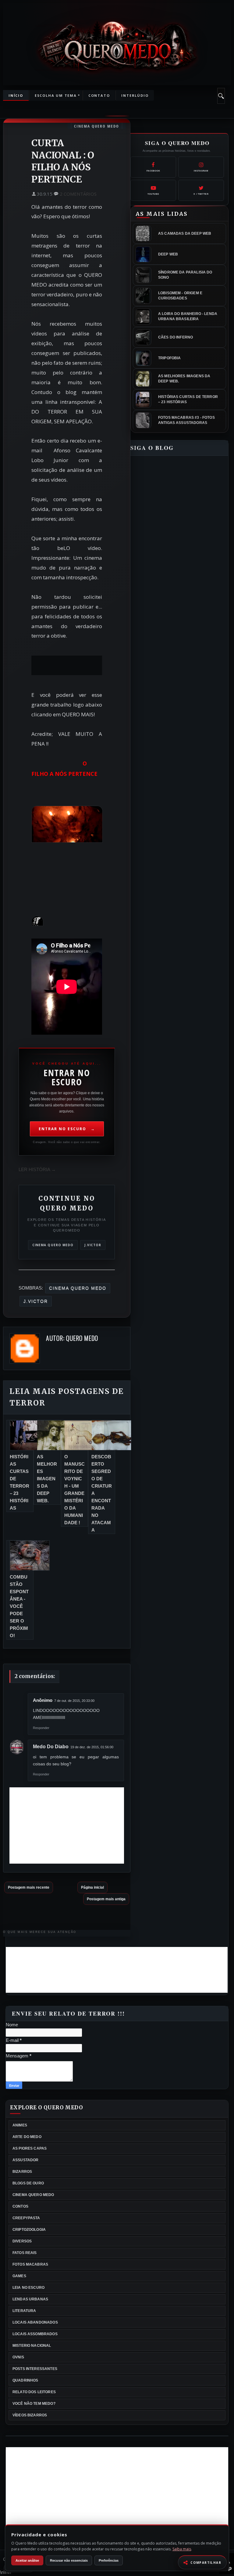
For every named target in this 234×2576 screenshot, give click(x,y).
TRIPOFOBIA (170, 358)
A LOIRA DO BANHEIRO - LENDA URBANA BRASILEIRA (188, 316)
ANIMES (20, 2125)
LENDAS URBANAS (30, 2299)
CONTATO (99, 95)
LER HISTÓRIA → (37, 1169)
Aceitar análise (27, 2560)
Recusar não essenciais (69, 2560)
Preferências (109, 2560)
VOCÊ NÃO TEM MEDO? (34, 2404)
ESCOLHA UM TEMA (53, 95)
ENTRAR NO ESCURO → (67, 1129)
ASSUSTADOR (26, 2160)
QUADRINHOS (25, 2380)
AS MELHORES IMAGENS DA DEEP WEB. (47, 1479)
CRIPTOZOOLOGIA (29, 2230)
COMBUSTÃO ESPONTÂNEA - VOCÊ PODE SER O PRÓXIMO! (19, 1606)
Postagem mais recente (29, 1887)
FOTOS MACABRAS (30, 2264)
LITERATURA (24, 2311)
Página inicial (92, 1887)
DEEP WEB (168, 254)
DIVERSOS (22, 2241)
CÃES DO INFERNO (175, 337)
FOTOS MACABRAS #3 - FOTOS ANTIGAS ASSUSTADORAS (186, 420)
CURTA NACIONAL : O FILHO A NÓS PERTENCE (63, 161)
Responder (41, 1728)
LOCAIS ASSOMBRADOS (35, 2334)
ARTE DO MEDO (27, 2137)
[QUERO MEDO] (117, 46)
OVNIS (18, 2357)
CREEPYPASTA (26, 2218)
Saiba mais (182, 2549)
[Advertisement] (117, 2490)
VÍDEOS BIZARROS (30, 2415)
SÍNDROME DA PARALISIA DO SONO (185, 275)
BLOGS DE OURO (28, 2183)
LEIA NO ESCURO (28, 2288)
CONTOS (20, 2206)
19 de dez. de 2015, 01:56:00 (92, 1747)
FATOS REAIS (25, 2253)
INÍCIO (16, 95)
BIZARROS (22, 2172)
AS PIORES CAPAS (30, 2148)
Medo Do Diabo (51, 1747)
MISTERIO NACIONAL (32, 2346)
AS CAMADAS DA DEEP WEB (185, 233)
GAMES (19, 2276)
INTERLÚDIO (135, 95)
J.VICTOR (93, 1245)
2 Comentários (78, 194)
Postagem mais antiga (106, 1899)
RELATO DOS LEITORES (34, 2392)
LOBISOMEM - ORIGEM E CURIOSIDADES (180, 296)
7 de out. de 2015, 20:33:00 (74, 1701)
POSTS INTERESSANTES (35, 2369)
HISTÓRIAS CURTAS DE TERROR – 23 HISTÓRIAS (188, 399)
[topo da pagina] (227, 2572)
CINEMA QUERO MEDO (97, 126)
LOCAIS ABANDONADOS (35, 2322)
